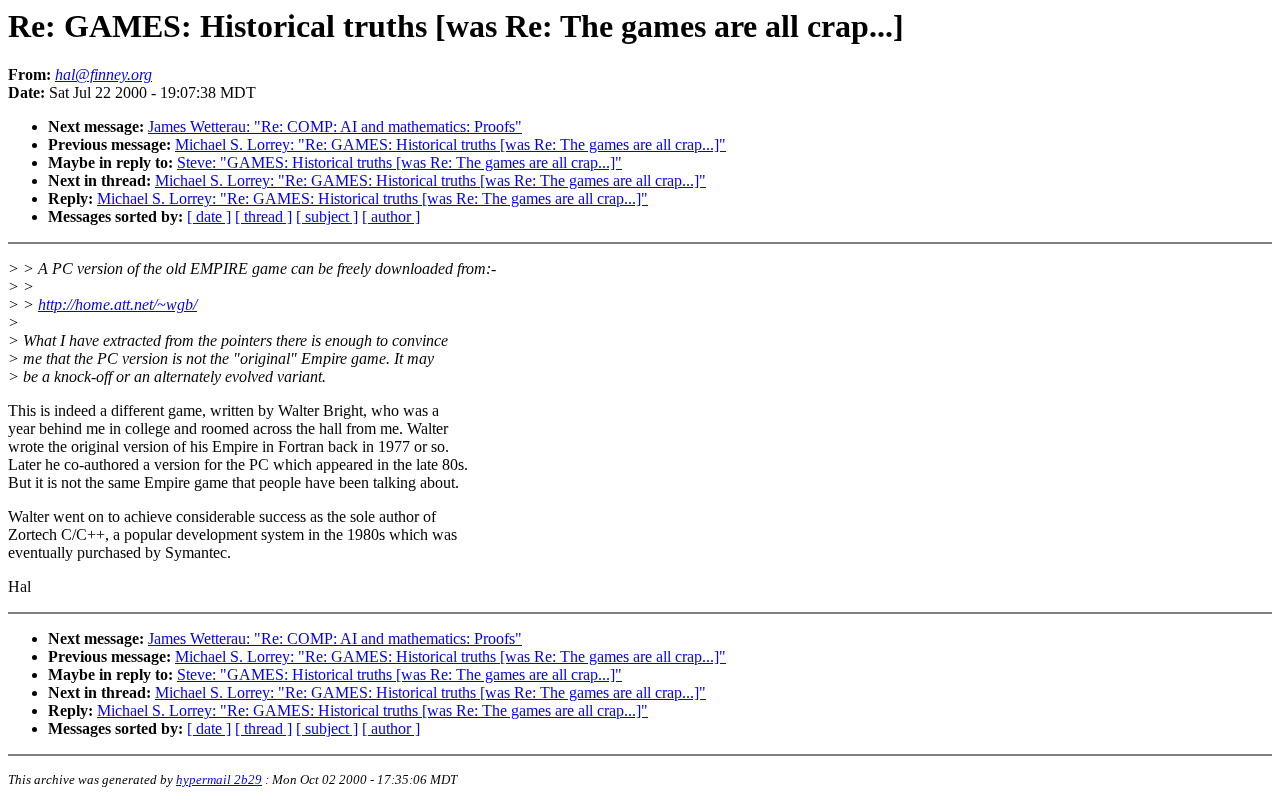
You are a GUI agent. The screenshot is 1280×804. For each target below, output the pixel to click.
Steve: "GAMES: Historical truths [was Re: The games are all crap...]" (399, 162)
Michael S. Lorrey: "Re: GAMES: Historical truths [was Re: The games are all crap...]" (450, 144)
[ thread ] (263, 216)
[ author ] (391, 216)
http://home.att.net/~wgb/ (117, 304)
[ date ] (209, 216)
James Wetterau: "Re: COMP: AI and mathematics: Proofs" (335, 126)
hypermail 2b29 (219, 779)
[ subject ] (327, 216)
